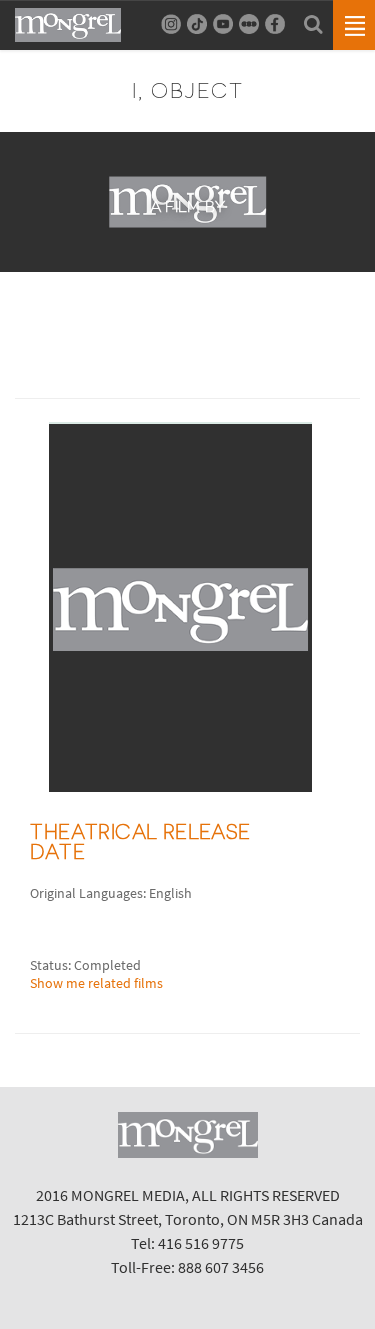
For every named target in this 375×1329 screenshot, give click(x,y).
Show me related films (96, 983)
